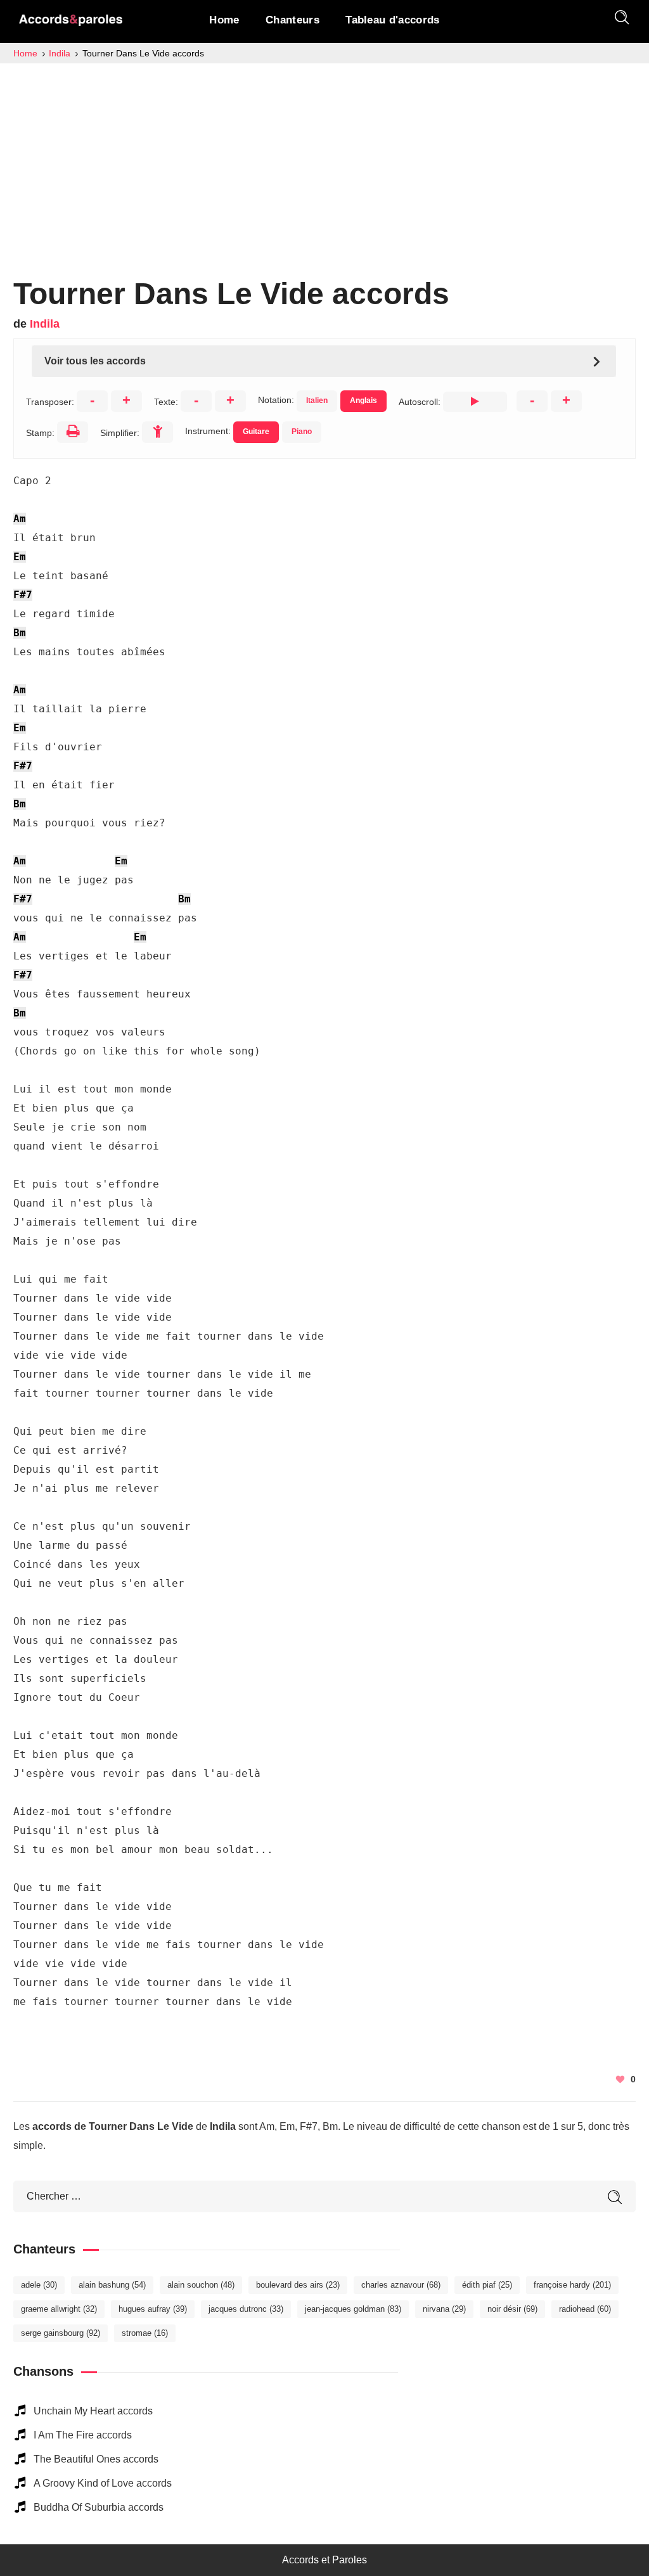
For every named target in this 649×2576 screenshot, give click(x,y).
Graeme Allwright (59, 2309)
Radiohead (585, 2309)
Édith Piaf (487, 2285)
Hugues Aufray (153, 2309)
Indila (45, 324)
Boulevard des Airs (298, 2285)
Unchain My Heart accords (93, 2411)
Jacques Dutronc (246, 2309)
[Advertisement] (324, 158)
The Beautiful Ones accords (96, 2459)
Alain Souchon (201, 2285)
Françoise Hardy (572, 2285)
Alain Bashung (112, 2285)
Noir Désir (512, 2309)
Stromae (145, 2333)
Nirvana (444, 2309)
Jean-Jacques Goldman (353, 2309)
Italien (317, 400)
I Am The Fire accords (83, 2435)
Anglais (363, 400)
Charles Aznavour (401, 2285)
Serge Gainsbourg (61, 2333)
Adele (39, 2285)
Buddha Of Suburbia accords (99, 2507)
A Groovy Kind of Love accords (103, 2483)
